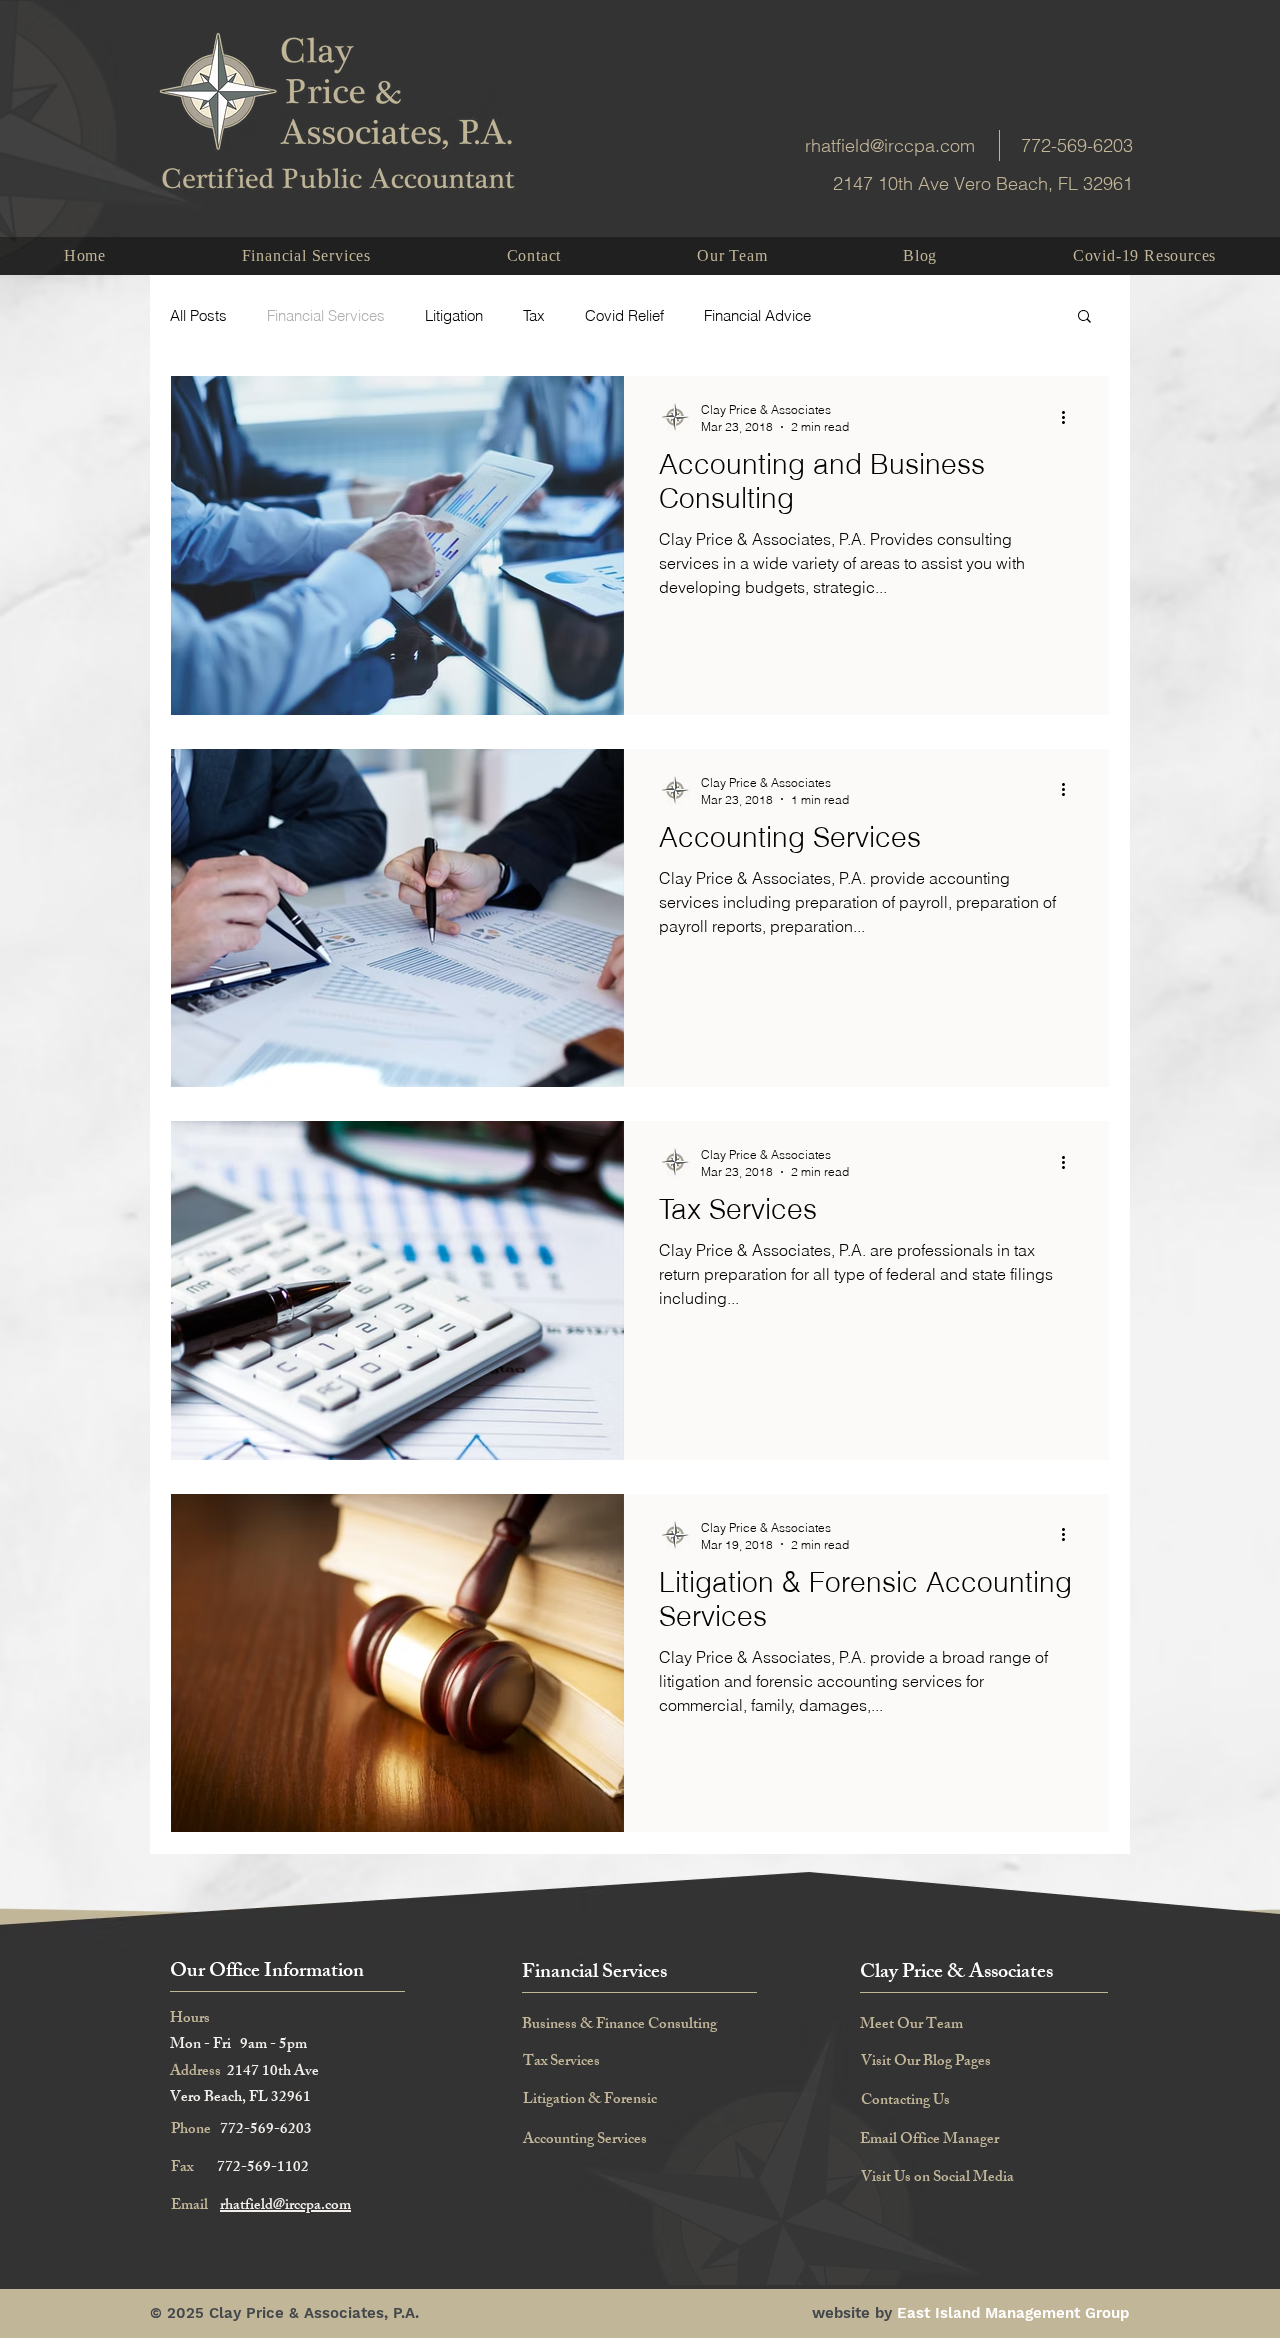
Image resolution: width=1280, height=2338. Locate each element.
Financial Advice (757, 315)
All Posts (198, 315)
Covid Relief (624, 315)
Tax (534, 315)
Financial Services (326, 315)
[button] (1084, 317)
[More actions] (1070, 417)
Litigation (454, 315)
